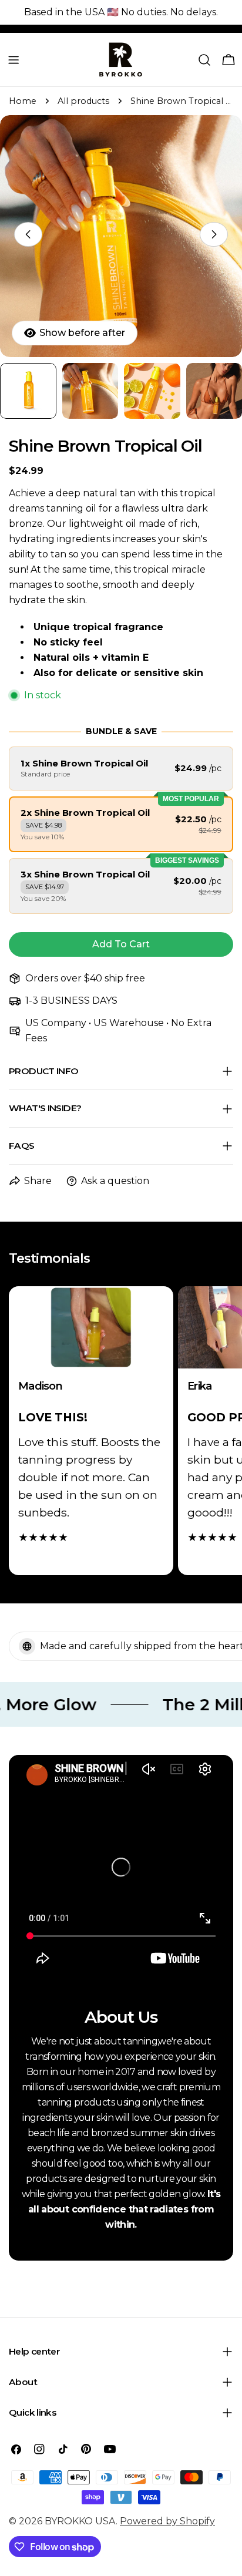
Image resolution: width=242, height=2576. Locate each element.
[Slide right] (214, 234)
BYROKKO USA (80, 2521)
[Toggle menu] (14, 60)
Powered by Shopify (167, 2521)
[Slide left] (28, 234)
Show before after (82, 333)
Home (23, 101)
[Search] (204, 60)
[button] (121, 769)
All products (83, 101)
